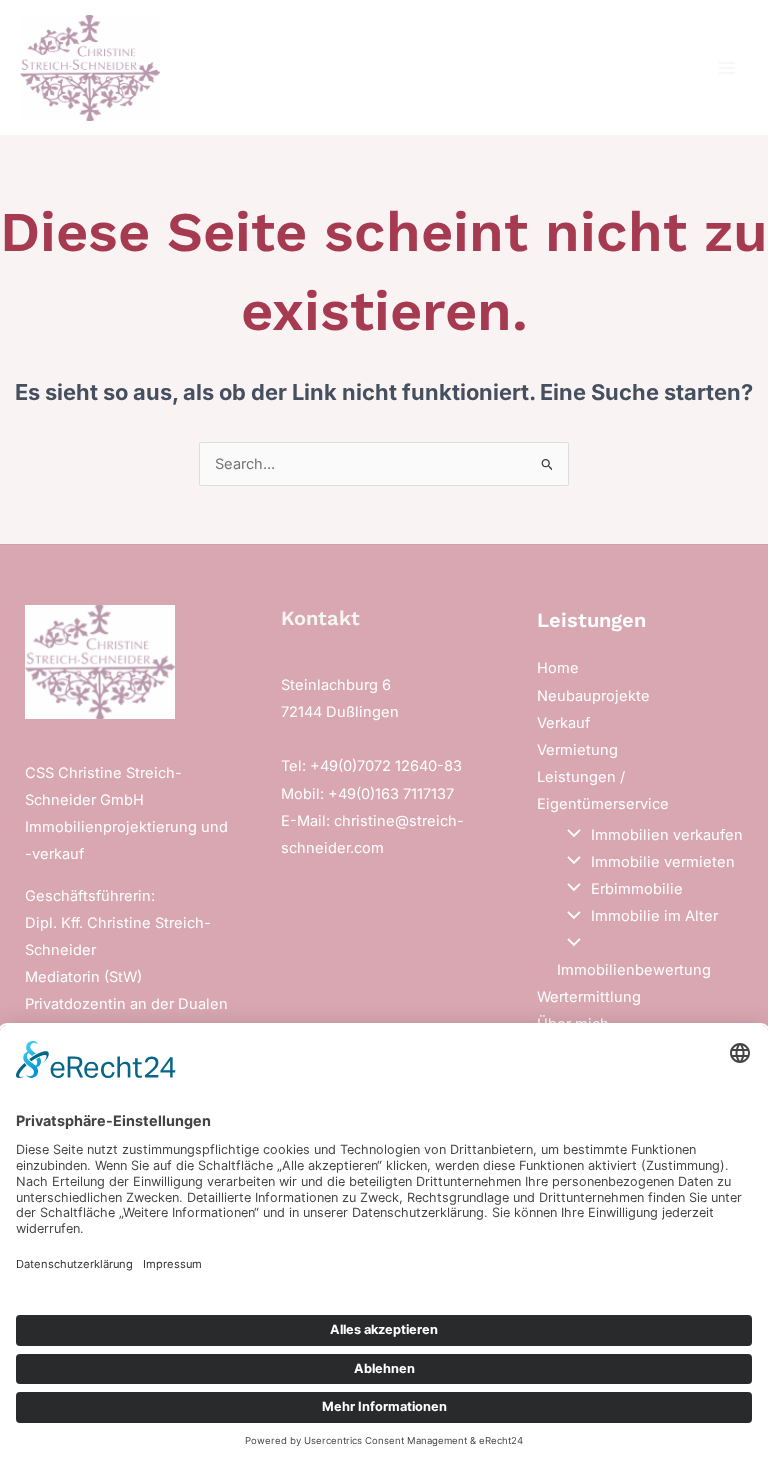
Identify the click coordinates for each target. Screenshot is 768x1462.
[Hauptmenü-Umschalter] (727, 68)
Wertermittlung (589, 997)
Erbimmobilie (637, 889)
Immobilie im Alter (654, 916)
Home (558, 668)
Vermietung (577, 750)
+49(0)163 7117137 (391, 794)
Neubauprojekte (593, 696)
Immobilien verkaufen (667, 835)
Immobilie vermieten (663, 862)
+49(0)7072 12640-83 (386, 766)
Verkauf (563, 723)
